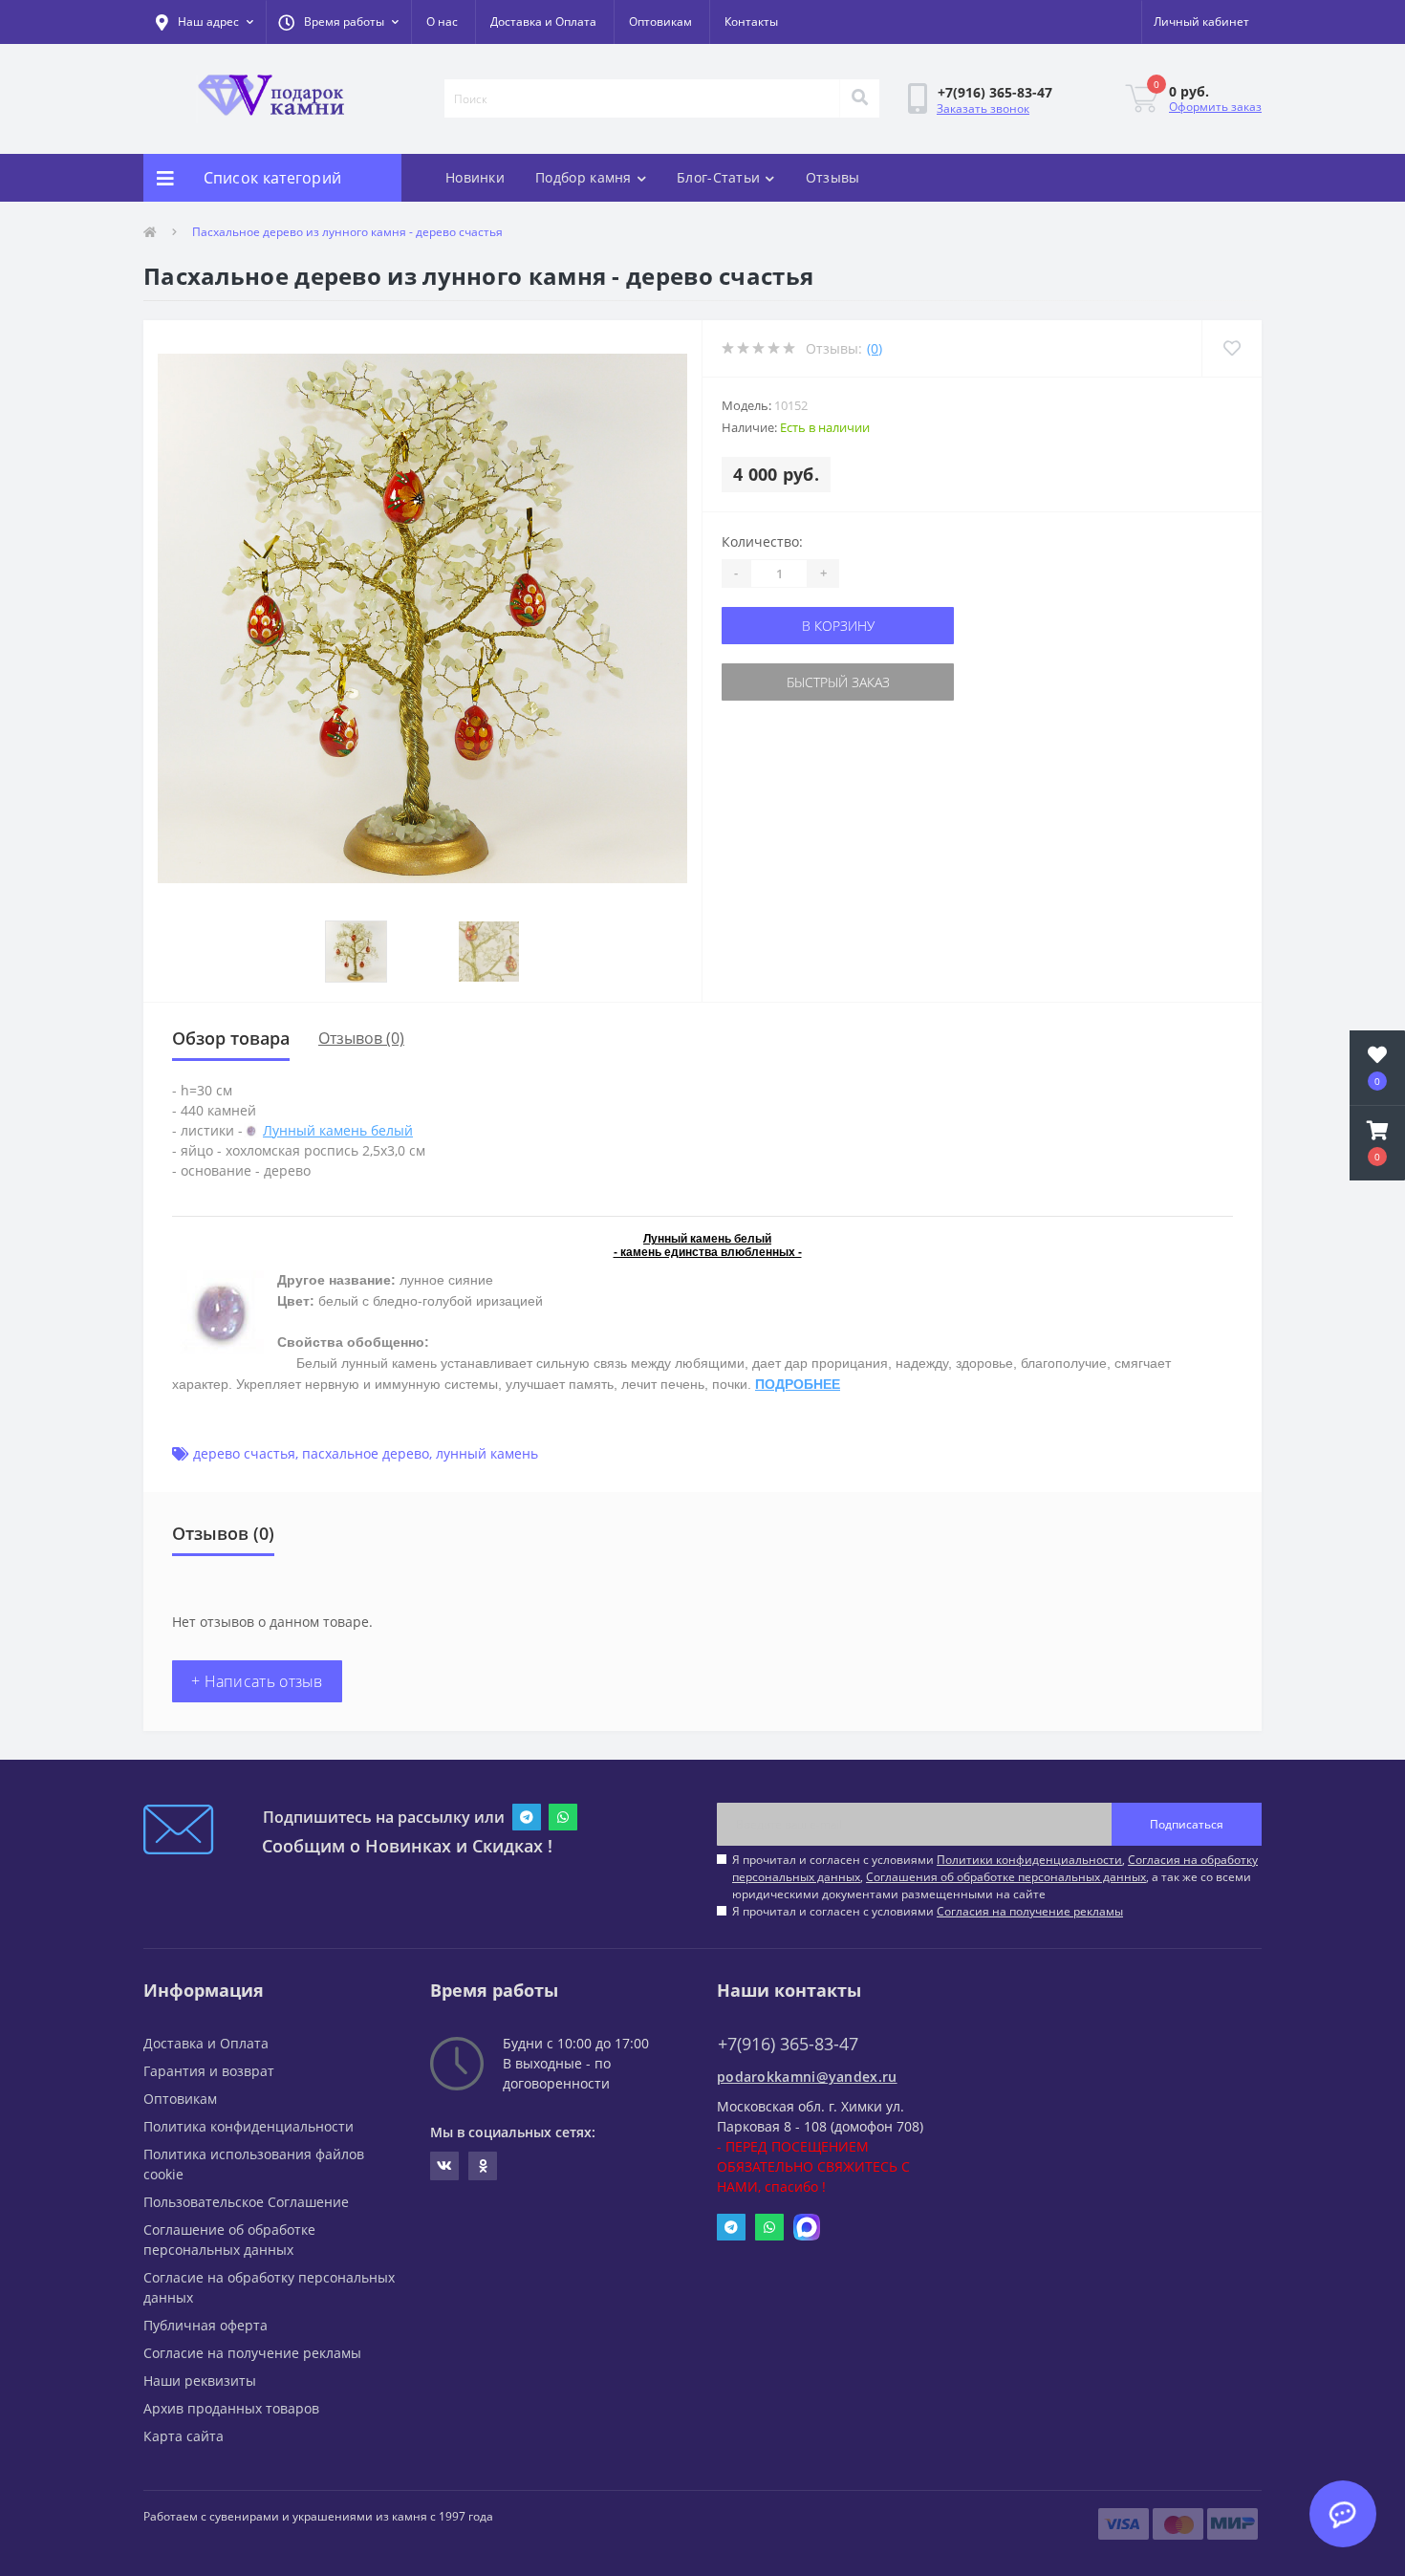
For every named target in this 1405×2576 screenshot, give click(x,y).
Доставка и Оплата (543, 22)
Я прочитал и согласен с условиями (928, 1911)
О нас (442, 22)
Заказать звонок (983, 108)
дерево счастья (244, 1453)
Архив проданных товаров (231, 2408)
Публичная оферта (205, 2325)
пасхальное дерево (366, 1453)
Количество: (762, 541)
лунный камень (487, 1453)
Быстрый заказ (838, 682)
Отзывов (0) (361, 1038)
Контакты (751, 22)
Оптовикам (660, 22)
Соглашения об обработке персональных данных (1006, 1877)
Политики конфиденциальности (1029, 1860)
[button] (338, 22)
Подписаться (1187, 1824)
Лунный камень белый (338, 1130)
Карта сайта (184, 2436)
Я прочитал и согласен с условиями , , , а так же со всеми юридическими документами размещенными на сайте (995, 1877)
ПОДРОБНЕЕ (798, 1384)
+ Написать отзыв (257, 1681)
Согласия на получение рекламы (1030, 1911)
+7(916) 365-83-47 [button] (788, 2044)
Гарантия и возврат (209, 2071)
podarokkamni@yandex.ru (807, 2077)
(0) (875, 348)
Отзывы (833, 177)
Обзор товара (231, 1038)
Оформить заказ (1215, 107)
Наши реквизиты (200, 2381)
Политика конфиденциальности (249, 2126)
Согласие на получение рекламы (252, 2353)
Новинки (475, 177)
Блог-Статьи (718, 177)
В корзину (838, 626)
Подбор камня (584, 177)
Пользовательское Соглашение (246, 2202)
